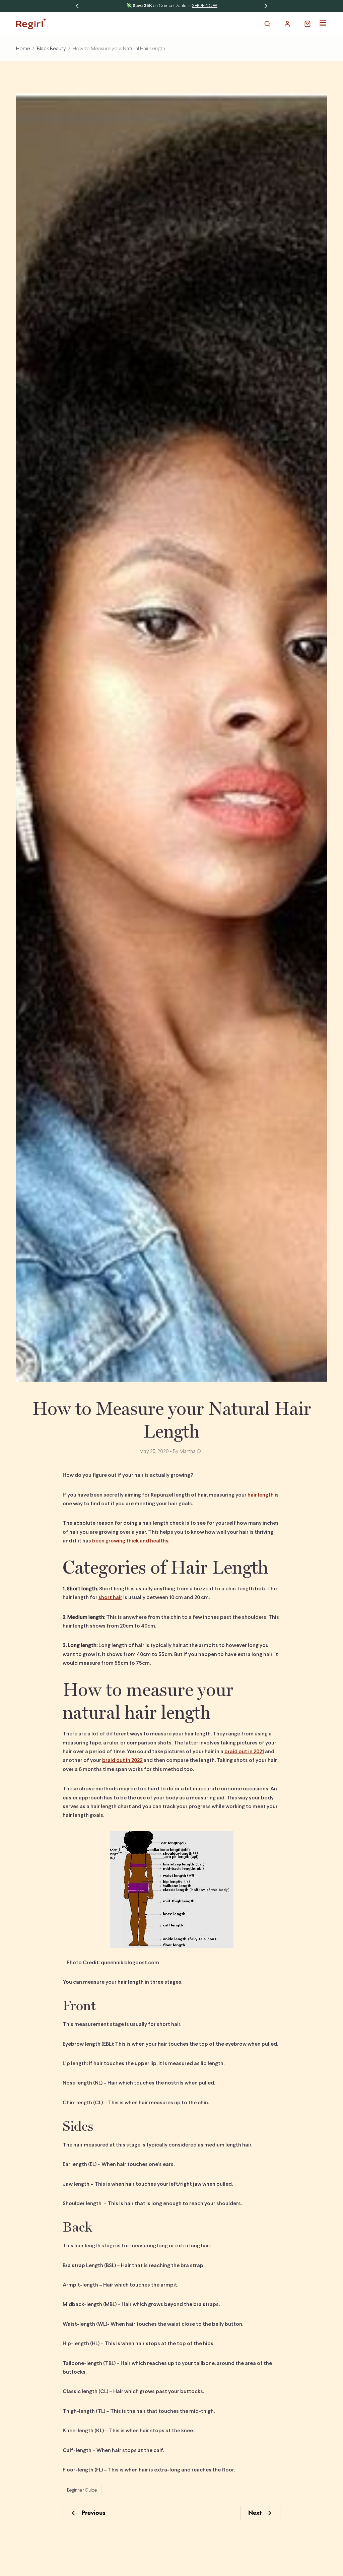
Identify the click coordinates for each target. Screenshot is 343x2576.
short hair (110, 1598)
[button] (267, 24)
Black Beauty (51, 49)
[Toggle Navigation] (323, 23)
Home (23, 49)
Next (255, 2513)
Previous (93, 2513)
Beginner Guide (82, 2490)
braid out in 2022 (123, 1760)
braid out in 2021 (244, 1752)
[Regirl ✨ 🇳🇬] (31, 24)
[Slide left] (77, 6)
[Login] (287, 24)
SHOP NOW (215, 6)
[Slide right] (266, 6)
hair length (261, 1495)
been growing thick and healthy (130, 1541)
